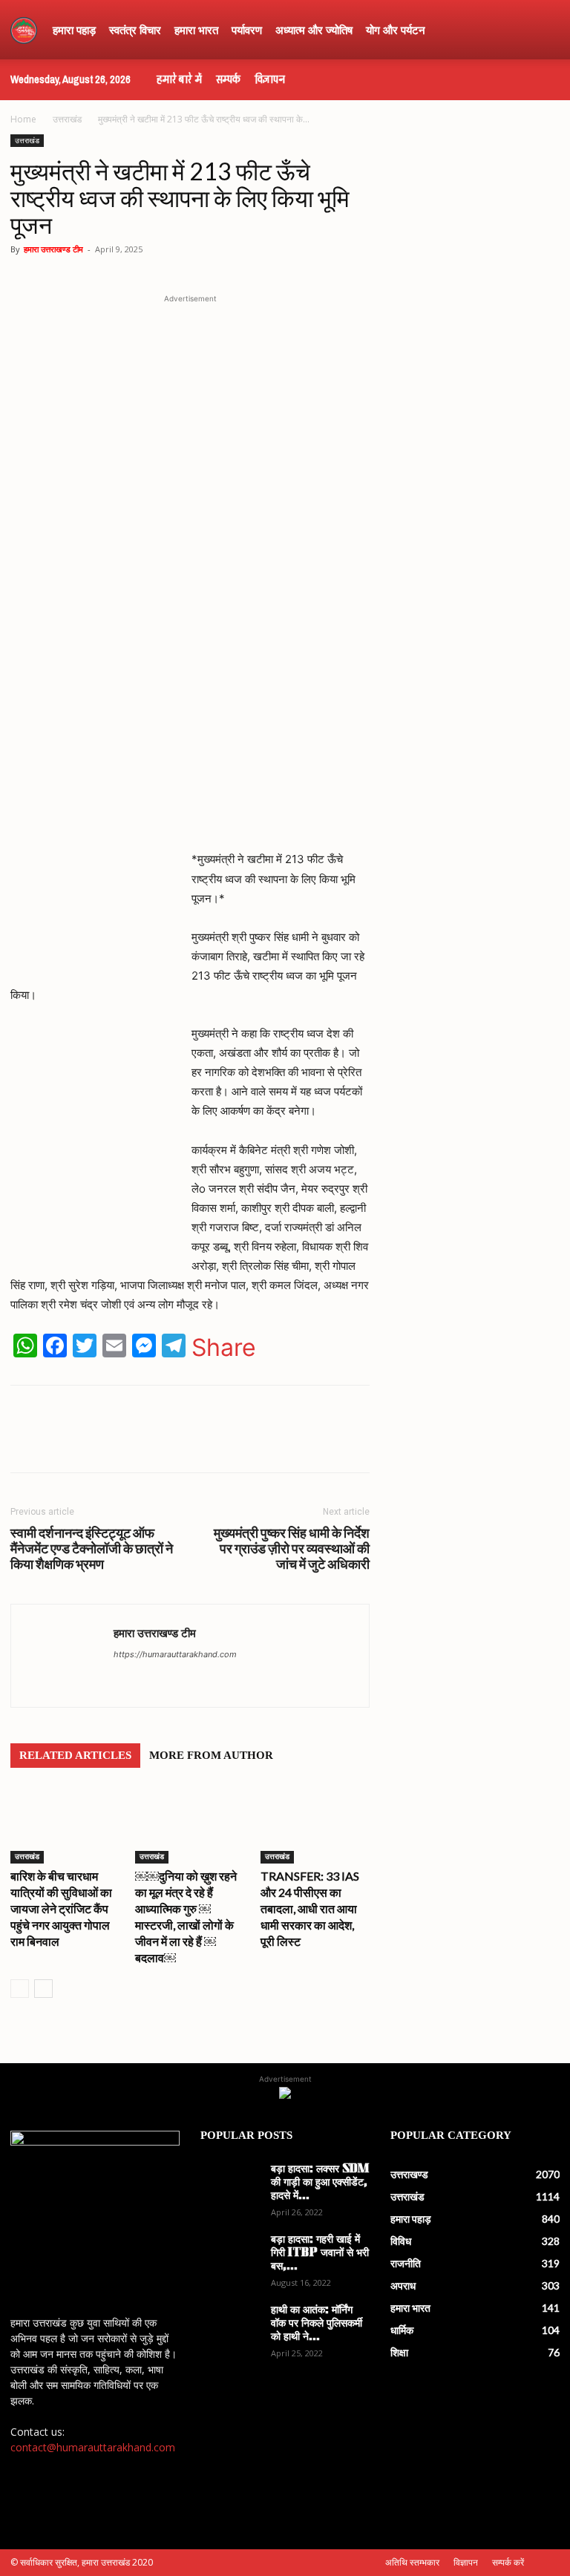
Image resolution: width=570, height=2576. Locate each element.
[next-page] (43, 1989)
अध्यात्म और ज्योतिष (314, 30)
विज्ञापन (270, 79)
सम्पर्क (228, 79)
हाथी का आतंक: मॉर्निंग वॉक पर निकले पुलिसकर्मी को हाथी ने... (317, 2324)
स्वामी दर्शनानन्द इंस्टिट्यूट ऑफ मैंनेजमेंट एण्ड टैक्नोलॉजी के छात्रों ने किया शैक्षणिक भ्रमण (92, 1548)
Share (224, 1348)
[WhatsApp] (117, 1442)
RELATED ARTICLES (75, 1755)
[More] (289, 1442)
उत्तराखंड (67, 119)
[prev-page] (20, 1989)
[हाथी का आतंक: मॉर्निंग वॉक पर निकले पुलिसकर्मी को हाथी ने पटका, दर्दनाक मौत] (230, 2325)
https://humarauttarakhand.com (175, 1654)
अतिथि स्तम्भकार (412, 2562)
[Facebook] (151, 1442)
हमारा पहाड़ (74, 30)
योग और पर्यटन (396, 30)
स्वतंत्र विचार (135, 30)
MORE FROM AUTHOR (211, 1755)
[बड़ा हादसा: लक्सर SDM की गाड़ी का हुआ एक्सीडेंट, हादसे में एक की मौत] (230, 2184)
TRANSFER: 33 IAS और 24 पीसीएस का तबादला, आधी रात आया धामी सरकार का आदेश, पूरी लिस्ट (310, 1908)
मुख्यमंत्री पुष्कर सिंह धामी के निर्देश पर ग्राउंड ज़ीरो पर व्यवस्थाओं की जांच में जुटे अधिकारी (292, 1548)
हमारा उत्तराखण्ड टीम (53, 249)
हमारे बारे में (179, 79)
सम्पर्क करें (508, 2562)
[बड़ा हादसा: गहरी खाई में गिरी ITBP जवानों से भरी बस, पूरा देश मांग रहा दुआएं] (230, 2255)
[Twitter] (186, 1442)
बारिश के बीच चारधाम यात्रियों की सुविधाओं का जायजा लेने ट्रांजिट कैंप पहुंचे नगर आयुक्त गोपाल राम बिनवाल (61, 1908)
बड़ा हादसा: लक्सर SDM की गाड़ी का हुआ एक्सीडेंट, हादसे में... (320, 2183)
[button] (542, 30)
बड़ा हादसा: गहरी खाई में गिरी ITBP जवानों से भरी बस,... (320, 2254)
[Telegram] (220, 1442)
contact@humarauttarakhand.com (93, 2447)
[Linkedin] (254, 1442)
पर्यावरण (247, 30)
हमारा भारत (196, 30)
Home (23, 119)
